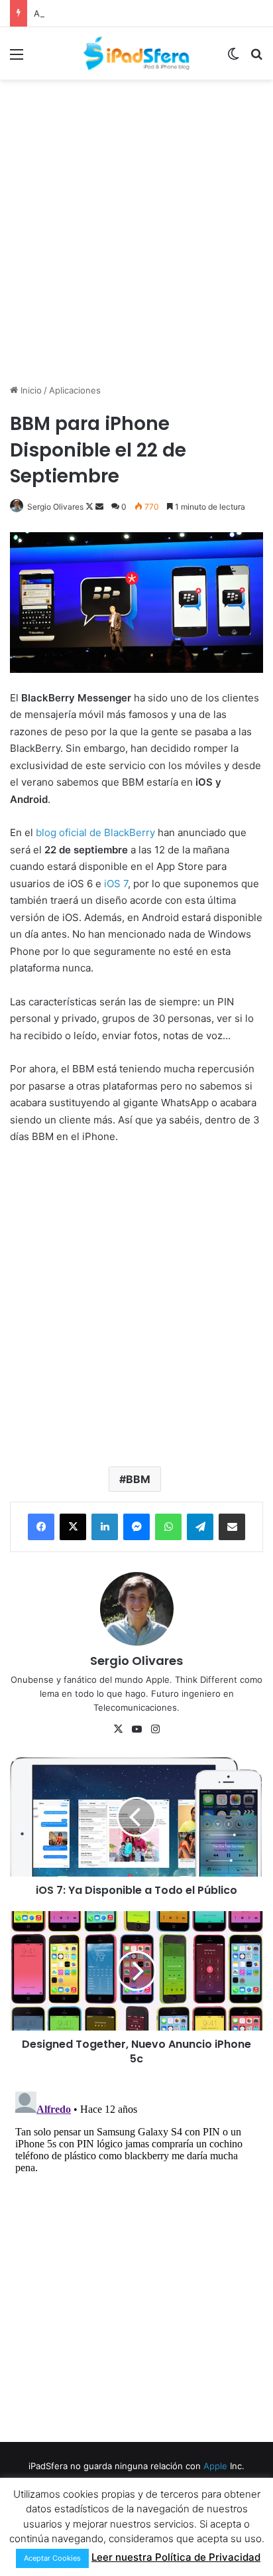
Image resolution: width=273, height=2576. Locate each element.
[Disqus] (136, 2252)
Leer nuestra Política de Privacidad (176, 2557)
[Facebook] (41, 1527)
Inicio (30, 390)
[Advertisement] (136, 230)
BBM (138, 1479)
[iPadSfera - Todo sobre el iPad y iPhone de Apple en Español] (136, 53)
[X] (73, 1527)
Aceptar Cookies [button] (52, 2558)
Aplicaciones (75, 390)
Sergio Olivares (55, 507)
